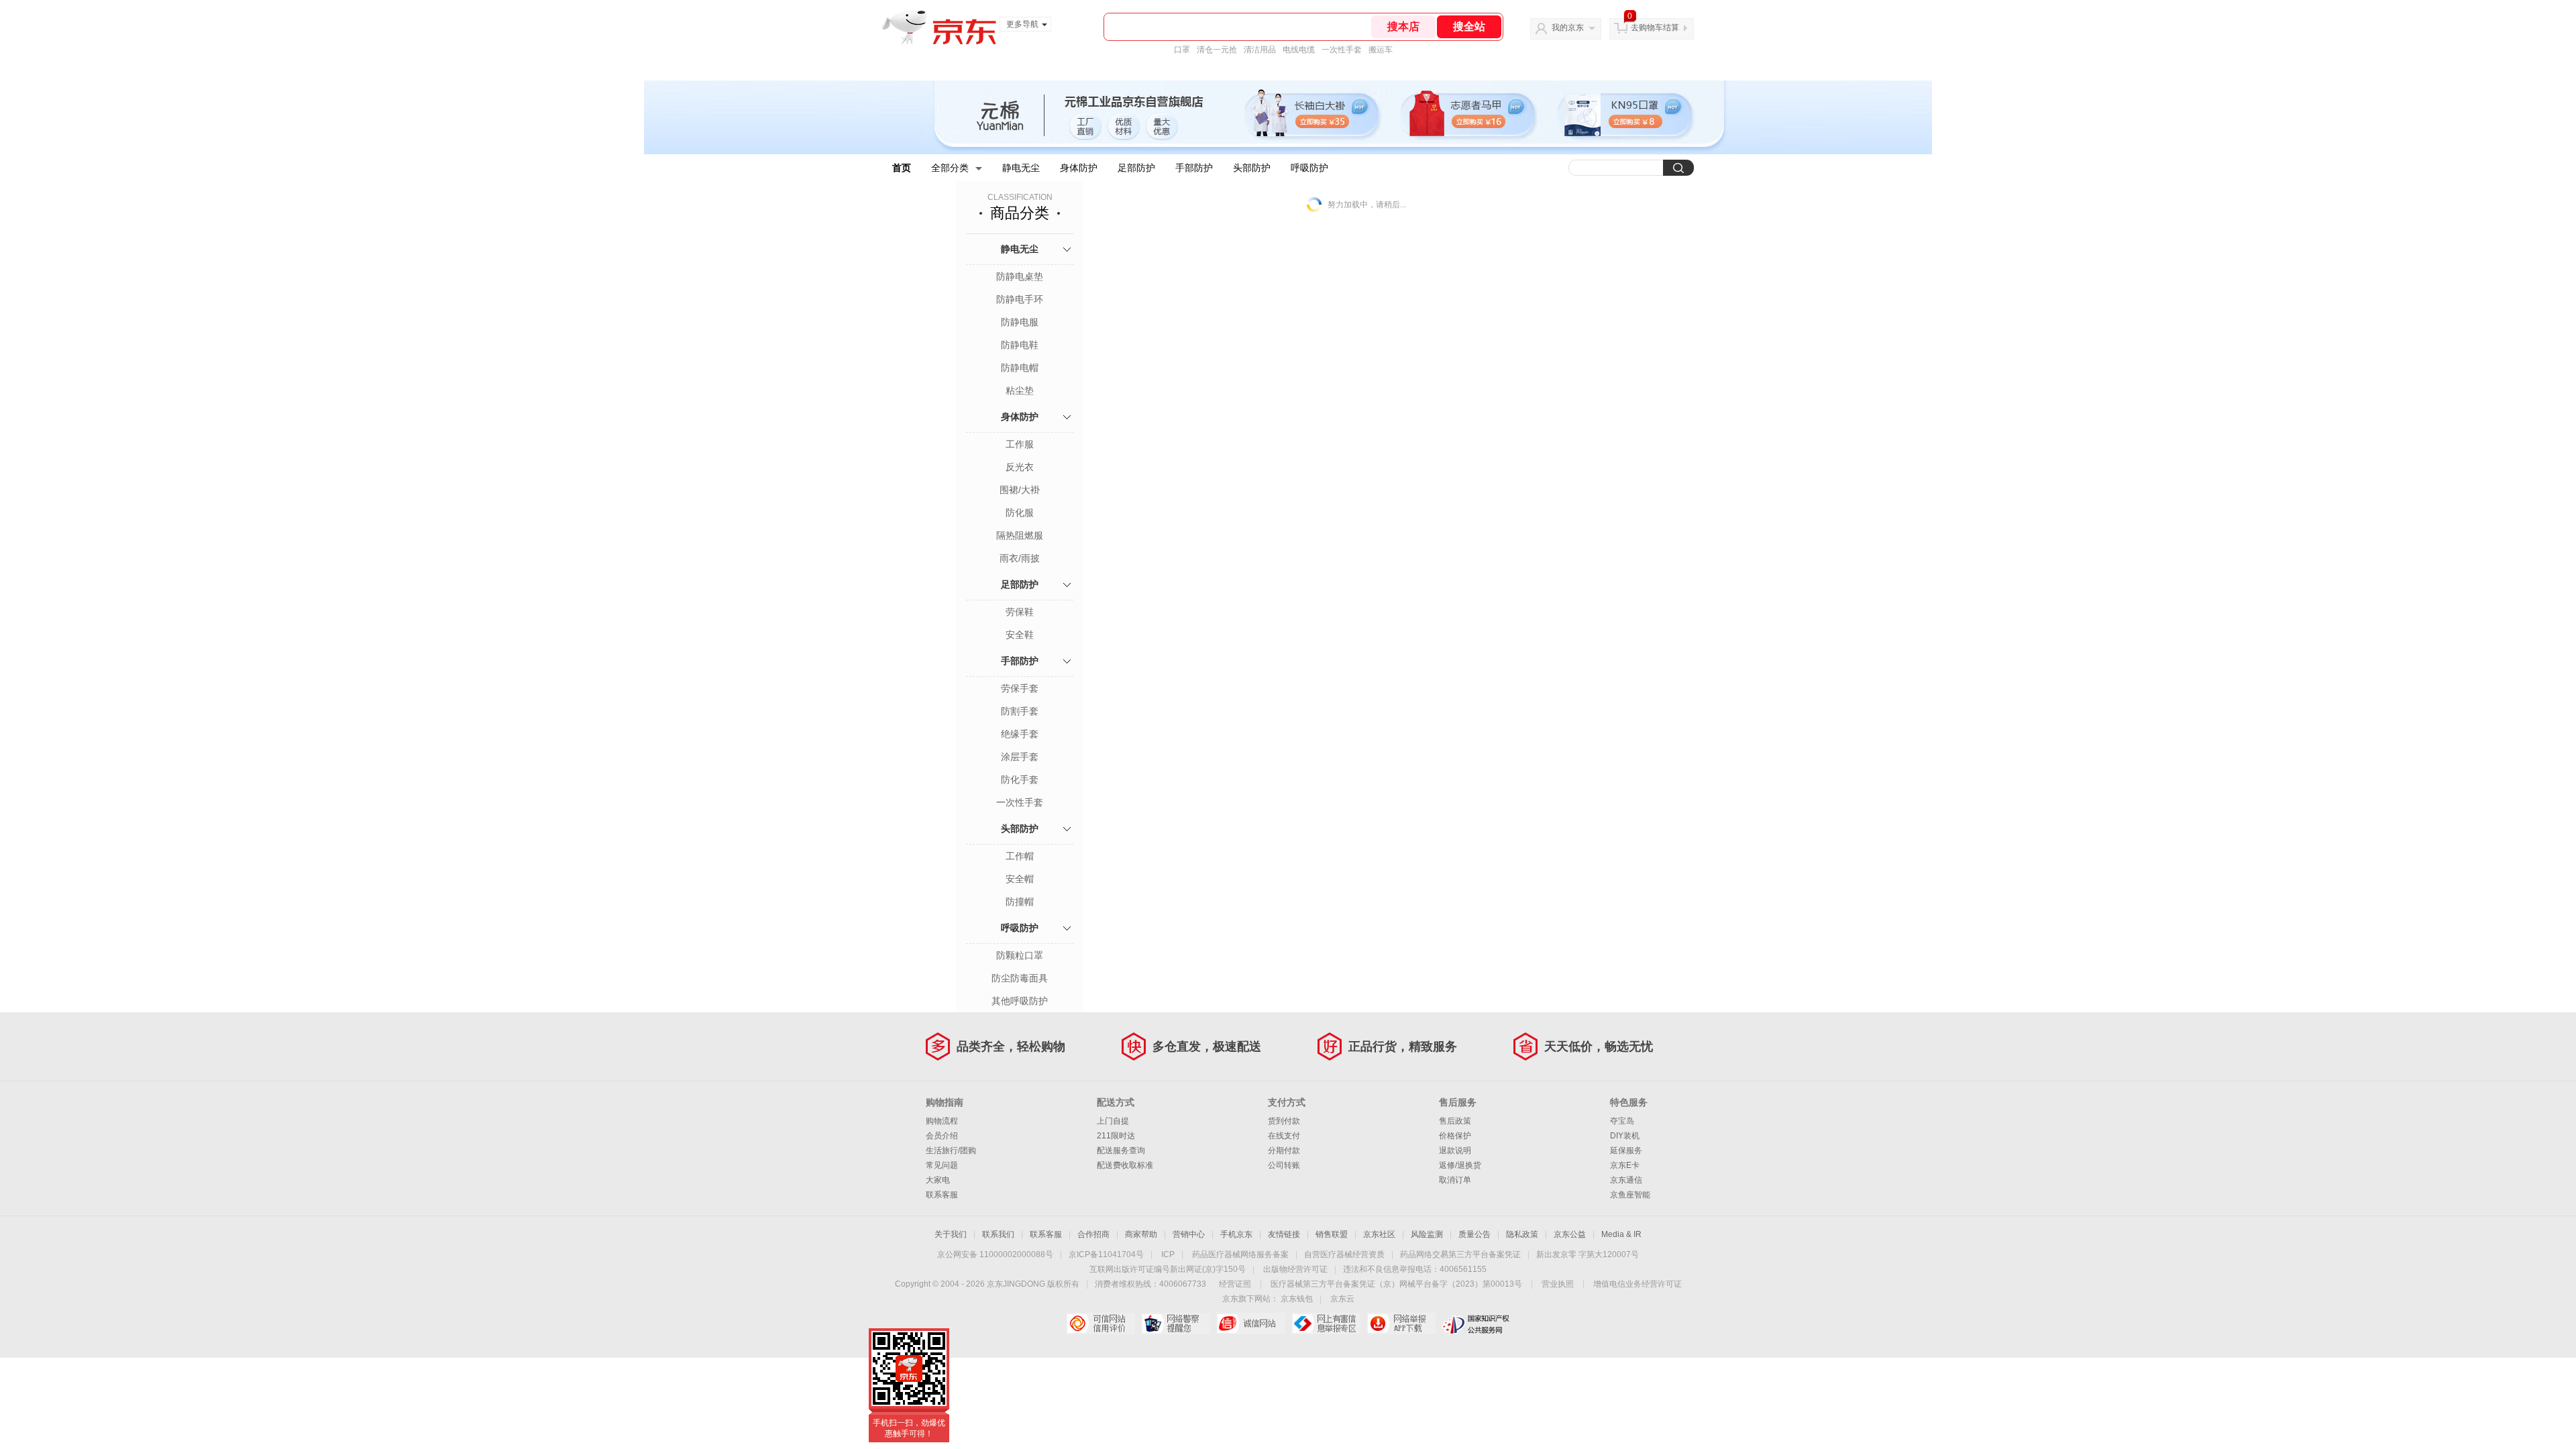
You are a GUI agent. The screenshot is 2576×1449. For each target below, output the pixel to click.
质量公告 (1474, 1234)
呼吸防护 (1309, 168)
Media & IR (1621, 1234)
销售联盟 (1332, 1234)
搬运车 (1381, 50)
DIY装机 (1625, 1136)
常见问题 (942, 1165)
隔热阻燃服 (1020, 535)
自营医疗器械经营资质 (1344, 1254)
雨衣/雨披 (1020, 558)
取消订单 (1455, 1180)
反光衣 (1020, 467)
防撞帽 (1020, 902)
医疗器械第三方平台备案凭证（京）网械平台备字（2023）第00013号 (1396, 1284)
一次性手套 (1342, 50)
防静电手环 (1020, 299)
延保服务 (1626, 1150)
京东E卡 (1625, 1165)
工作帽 (1020, 856)
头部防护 (1252, 168)
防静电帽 (1020, 368)
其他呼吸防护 (1020, 1001)
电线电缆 (1299, 50)
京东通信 (1626, 1180)
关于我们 (951, 1234)
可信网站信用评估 (1101, 1324)
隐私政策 (1522, 1234)
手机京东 (1236, 1234)
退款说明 (1455, 1150)
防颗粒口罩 (1020, 955)
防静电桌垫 (1020, 276)
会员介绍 (942, 1136)
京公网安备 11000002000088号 (995, 1254)
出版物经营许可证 (1295, 1269)
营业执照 (1558, 1284)
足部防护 (1136, 168)
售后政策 (1455, 1121)
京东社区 (1379, 1234)
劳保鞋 (1020, 612)
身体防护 (1079, 168)
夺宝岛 (1622, 1121)
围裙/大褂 (1020, 490)
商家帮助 (1141, 1234)
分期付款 (1284, 1150)
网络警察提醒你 (1176, 1324)
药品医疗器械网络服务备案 (1240, 1254)
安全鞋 (1020, 635)
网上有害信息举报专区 (1326, 1324)
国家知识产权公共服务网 (1476, 1324)
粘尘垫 (1020, 390)
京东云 (1342, 1299)
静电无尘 (1021, 168)
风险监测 (1427, 1234)
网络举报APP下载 (1401, 1324)
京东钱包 (1297, 1299)
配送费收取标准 (1125, 1165)
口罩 (1182, 50)
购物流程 (942, 1121)
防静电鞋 (1020, 345)
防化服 (1020, 513)
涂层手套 (1020, 757)
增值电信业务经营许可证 (1638, 1284)
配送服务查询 (1121, 1150)
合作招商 (1093, 1234)
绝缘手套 (1020, 734)
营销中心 (1189, 1234)
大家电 (938, 1180)
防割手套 (1020, 711)
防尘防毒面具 (1020, 978)
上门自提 (1113, 1121)
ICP (1168, 1254)
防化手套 (1020, 780)
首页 (902, 168)
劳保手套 (1020, 688)
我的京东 (1568, 28)
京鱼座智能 (1630, 1195)
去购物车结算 (1655, 28)
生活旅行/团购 (951, 1150)
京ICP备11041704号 (1106, 1254)
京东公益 (1570, 1234)
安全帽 (1020, 879)
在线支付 (1284, 1136)
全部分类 (950, 168)
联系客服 (942, 1195)
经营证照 (1235, 1284)
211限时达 (1116, 1136)
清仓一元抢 (1217, 50)
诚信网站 (1251, 1324)
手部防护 (1194, 168)
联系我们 (998, 1234)
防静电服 (1020, 322)
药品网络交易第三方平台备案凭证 (1460, 1254)
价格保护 (1455, 1136)
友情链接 (1284, 1234)
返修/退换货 (1460, 1165)
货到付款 (1284, 1121)
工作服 (1020, 444)
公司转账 (1284, 1165)
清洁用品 (1260, 50)
